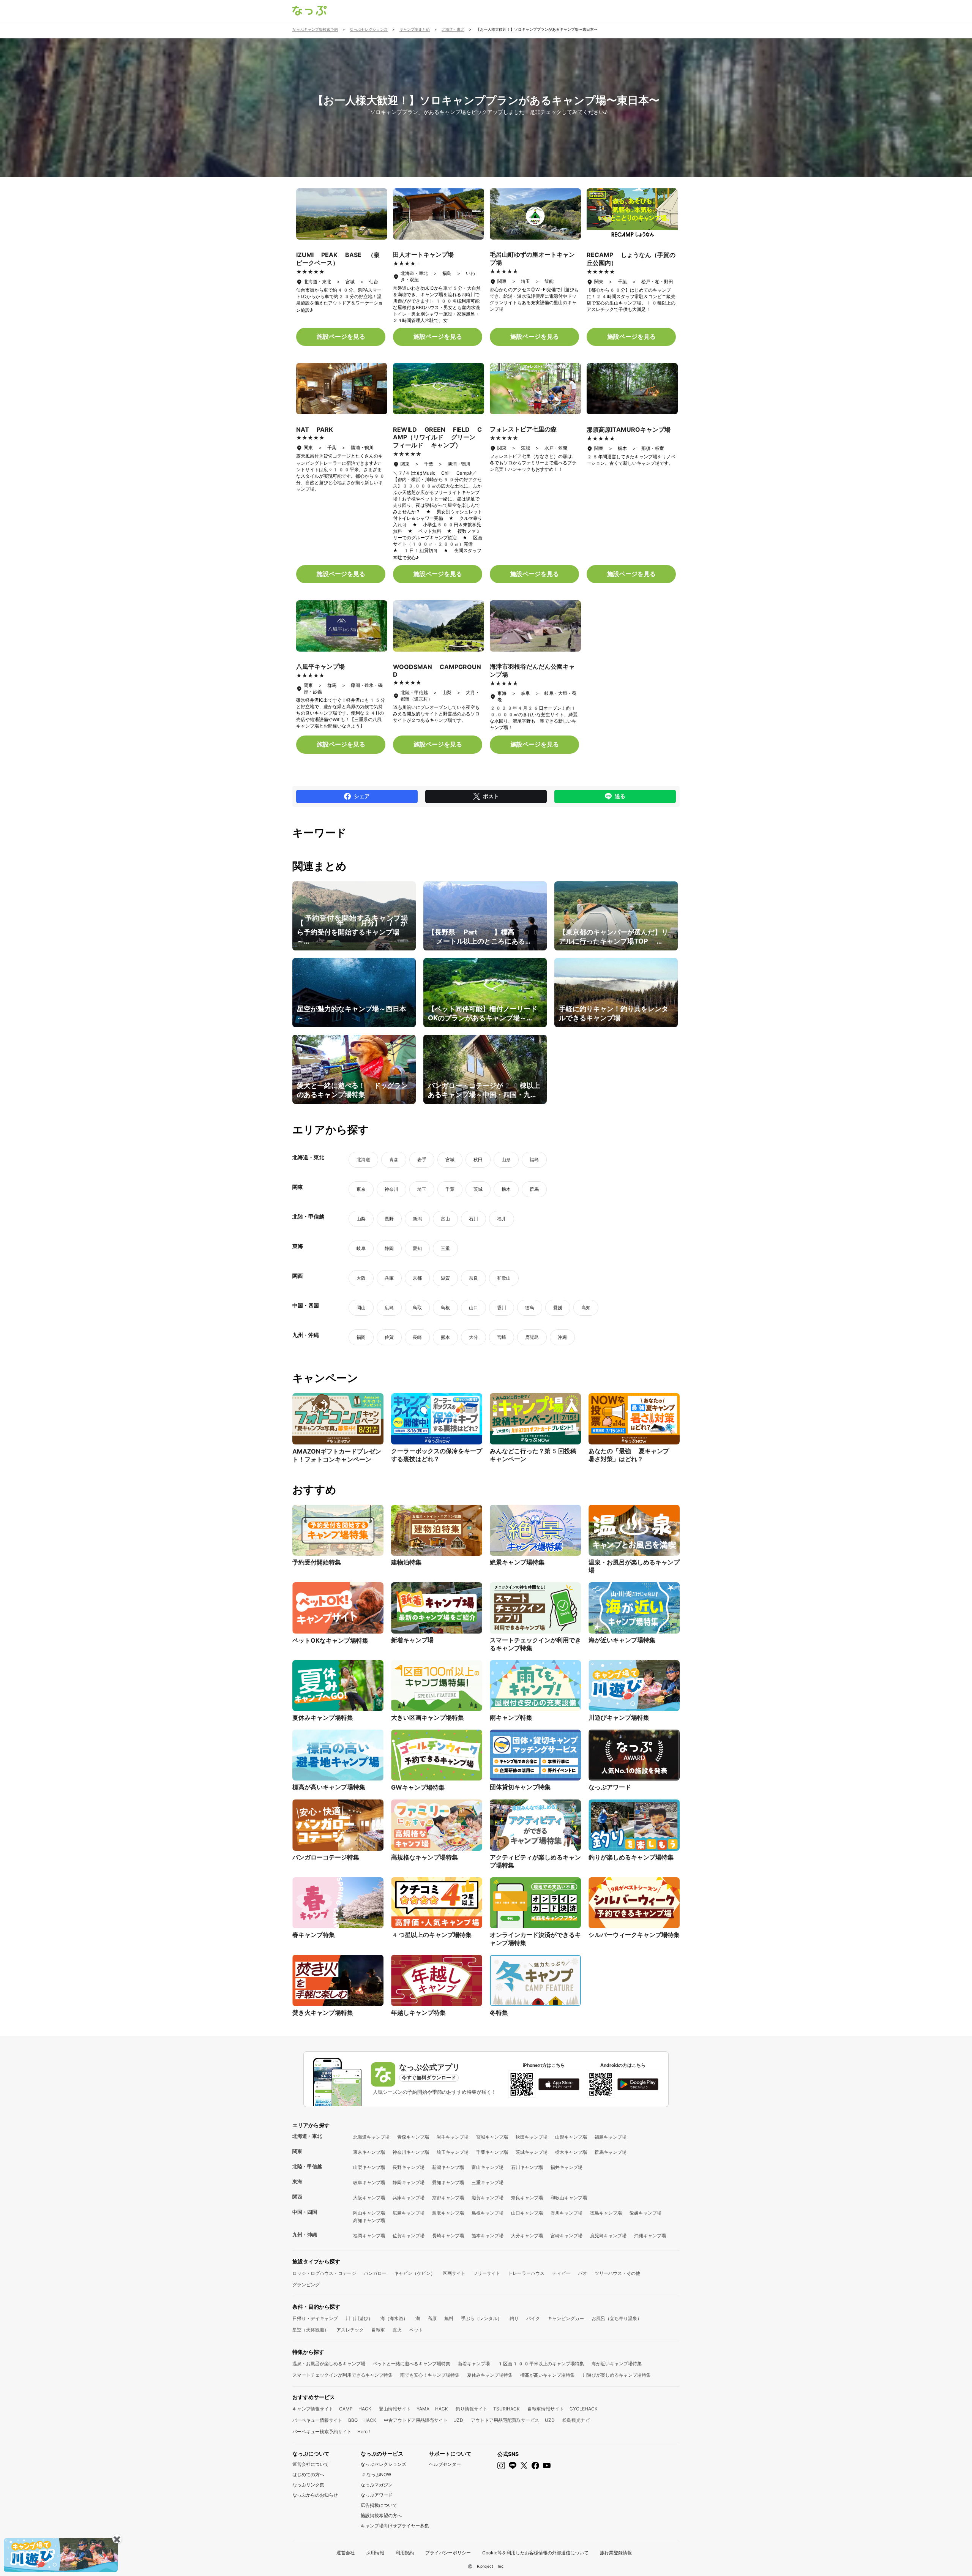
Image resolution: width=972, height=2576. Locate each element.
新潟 (417, 1219)
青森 (394, 1160)
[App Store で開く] (559, 2084)
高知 (586, 1308)
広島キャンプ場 (409, 2213)
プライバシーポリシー (448, 2553)
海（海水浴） (394, 2319)
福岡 (361, 1337)
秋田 (478, 1160)
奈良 (473, 1278)
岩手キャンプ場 (453, 2137)
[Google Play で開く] (638, 2084)
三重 (445, 1249)
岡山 (361, 1308)
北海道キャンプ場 (371, 2137)
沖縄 (562, 1337)
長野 (389, 1219)
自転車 (378, 2330)
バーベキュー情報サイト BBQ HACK (334, 2420)
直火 (397, 2330)
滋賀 (445, 1278)
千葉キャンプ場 (492, 2152)
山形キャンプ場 (571, 2137)
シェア (362, 796)
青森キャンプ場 (413, 2137)
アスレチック (350, 2330)
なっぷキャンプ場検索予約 (315, 29)
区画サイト (454, 2273)
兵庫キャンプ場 (409, 2198)
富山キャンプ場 (488, 2167)
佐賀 (389, 1337)
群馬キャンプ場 (611, 2152)
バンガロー (375, 2273)
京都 (417, 1278)
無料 (449, 2319)
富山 (445, 1219)
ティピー (561, 2273)
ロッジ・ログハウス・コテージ (324, 2273)
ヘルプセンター (445, 2464)
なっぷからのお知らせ (315, 2495)
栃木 (506, 1189)
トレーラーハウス (526, 2273)
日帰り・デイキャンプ (315, 2319)
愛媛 (558, 1308)
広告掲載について (379, 2505)
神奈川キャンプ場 (411, 2152)
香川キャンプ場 (566, 2213)
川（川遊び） (359, 2319)
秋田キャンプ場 (532, 2137)
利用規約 (405, 2553)
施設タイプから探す (316, 2262)
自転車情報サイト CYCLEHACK (563, 2409)
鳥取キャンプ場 (448, 2213)
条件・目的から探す (316, 2307)
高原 (432, 2319)
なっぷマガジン (377, 2485)
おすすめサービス (314, 2397)
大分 (473, 1337)
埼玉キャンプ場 (453, 2152)
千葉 (450, 1189)
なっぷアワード (377, 2495)
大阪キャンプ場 (369, 2198)
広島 (389, 1308)
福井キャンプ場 (566, 2167)
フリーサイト (487, 2273)
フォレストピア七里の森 (523, 429)
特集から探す (308, 2352)
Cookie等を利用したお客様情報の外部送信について (535, 2553)
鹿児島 (532, 1337)
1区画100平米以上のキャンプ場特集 (541, 2364)
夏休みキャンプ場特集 (490, 2375)
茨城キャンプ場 (532, 2152)
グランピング (306, 2285)
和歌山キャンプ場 (569, 2198)
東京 (361, 1189)
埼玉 (422, 1189)
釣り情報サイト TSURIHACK (488, 2409)
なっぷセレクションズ (383, 2464)
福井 (502, 1219)
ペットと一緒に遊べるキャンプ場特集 (412, 2364)
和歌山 (504, 1278)
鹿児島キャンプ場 (608, 2236)
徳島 (530, 1308)
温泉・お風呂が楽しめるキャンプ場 (329, 2364)
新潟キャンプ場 (448, 2167)
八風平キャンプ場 (320, 667)
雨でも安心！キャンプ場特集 (430, 2375)
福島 (534, 1160)
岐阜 (361, 1249)
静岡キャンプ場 (409, 2183)
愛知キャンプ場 (448, 2183)
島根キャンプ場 (488, 2213)
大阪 (361, 1278)
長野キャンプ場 (409, 2167)
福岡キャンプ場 (369, 2236)
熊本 (445, 1337)
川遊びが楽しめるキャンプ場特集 (617, 2375)
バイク (533, 2319)
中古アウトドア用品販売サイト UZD (424, 2420)
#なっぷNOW (376, 2475)
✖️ (117, 2539)
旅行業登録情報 (616, 2553)
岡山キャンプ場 (369, 2213)
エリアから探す (311, 2125)
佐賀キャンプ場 (409, 2236)
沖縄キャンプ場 (650, 2236)
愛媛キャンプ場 (645, 2213)
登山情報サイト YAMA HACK (413, 2409)
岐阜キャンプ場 (369, 2183)
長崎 (417, 1337)
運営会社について (311, 2464)
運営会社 (346, 2553)
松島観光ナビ (576, 2420)
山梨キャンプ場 (369, 2167)
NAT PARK (315, 430)
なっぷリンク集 (308, 2485)
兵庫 (389, 1278)
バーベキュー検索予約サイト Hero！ (332, 2432)
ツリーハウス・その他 (617, 2273)
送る (620, 796)
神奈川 (391, 1189)
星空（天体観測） (311, 2330)
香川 (502, 1308)
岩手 (422, 1160)
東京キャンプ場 (369, 2152)
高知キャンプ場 (369, 2221)
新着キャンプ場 (474, 2364)
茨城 (478, 1189)
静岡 (389, 1249)
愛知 (417, 1249)
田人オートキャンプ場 (423, 255)
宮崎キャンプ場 (566, 2236)
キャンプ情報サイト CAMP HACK (332, 2409)
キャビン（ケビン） (415, 2273)
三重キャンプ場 (488, 2183)
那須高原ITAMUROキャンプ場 (629, 430)
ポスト (491, 796)
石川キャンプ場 (527, 2167)
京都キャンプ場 (448, 2198)
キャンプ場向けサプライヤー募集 (395, 2526)
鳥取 (417, 1308)
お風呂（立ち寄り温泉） (617, 2319)
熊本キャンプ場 (488, 2236)
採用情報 (375, 2553)
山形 (506, 1160)
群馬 (534, 1189)
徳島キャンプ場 (606, 2213)
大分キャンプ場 (527, 2236)
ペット (416, 2330)
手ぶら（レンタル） (481, 2319)
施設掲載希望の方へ (381, 2516)
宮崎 (502, 1337)
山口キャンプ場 (527, 2213)
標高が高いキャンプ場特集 (548, 2375)
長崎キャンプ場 (448, 2236)
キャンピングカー (566, 2319)
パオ (582, 2273)
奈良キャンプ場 (527, 2198)
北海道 (363, 1160)
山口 (473, 1308)
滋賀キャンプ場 (488, 2198)
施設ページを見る (341, 337)
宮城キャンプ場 (492, 2137)
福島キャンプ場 (611, 2137)
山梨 (361, 1219)
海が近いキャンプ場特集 (617, 2364)
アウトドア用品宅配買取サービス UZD (513, 2420)
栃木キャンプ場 (571, 2152)
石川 (473, 1219)
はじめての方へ (308, 2475)
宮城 (450, 1160)
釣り (514, 2319)
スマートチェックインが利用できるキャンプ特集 (342, 2375)
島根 (445, 1308)
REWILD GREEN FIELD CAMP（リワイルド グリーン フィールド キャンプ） (437, 437)
